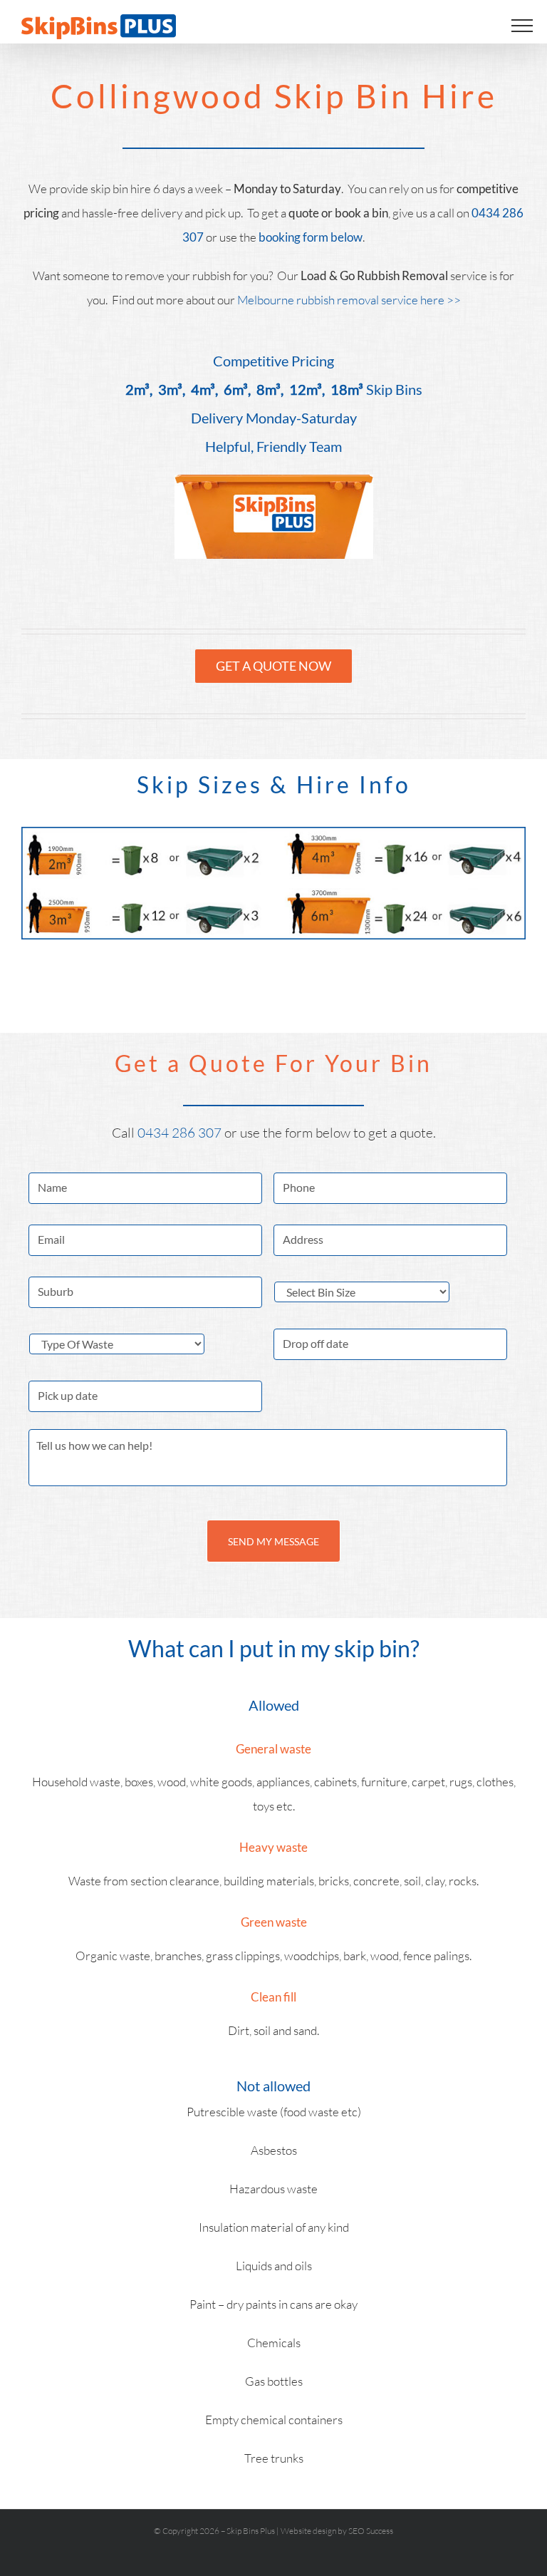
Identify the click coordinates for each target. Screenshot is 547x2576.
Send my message (273, 1541)
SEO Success (371, 2531)
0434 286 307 (181, 1133)
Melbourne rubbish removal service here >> (349, 300)
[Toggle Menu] (522, 26)
